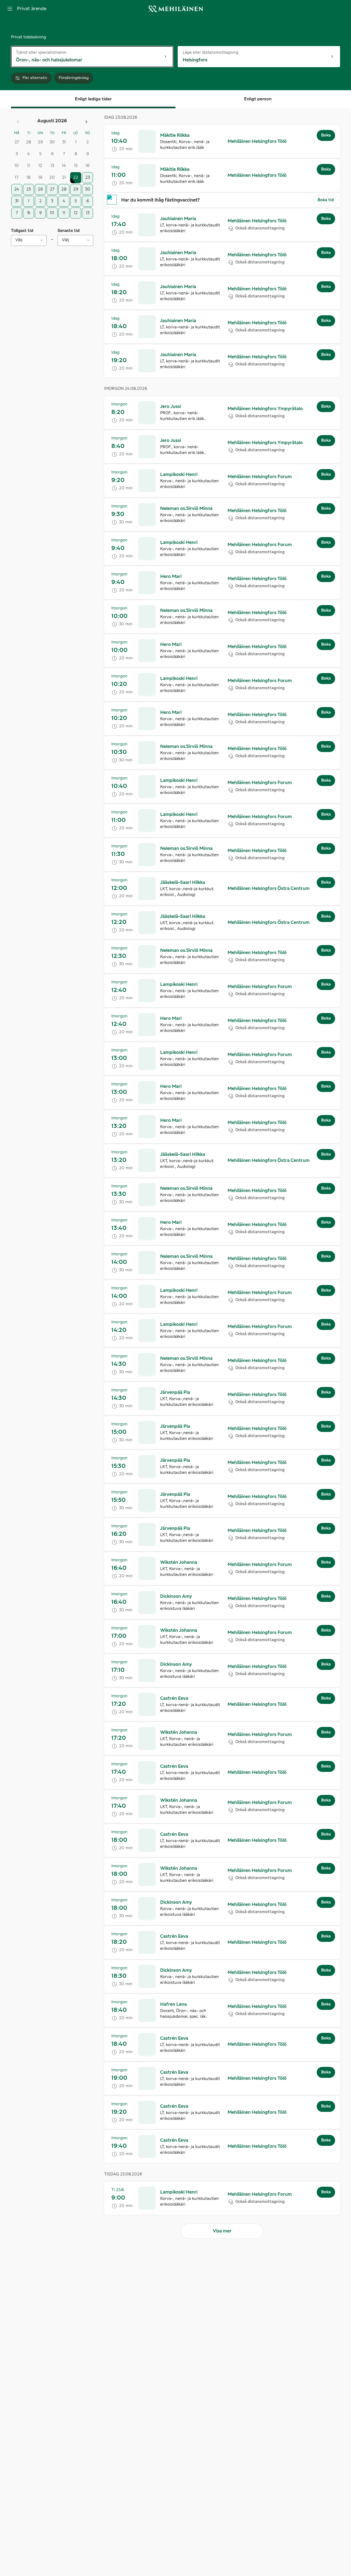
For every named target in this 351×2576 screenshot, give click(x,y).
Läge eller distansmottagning (210, 52)
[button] (222, 141)
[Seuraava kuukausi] (86, 122)
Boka (326, 135)
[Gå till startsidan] (175, 9)
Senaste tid (69, 231)
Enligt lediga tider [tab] (93, 99)
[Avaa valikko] (10, 9)
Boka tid (326, 200)
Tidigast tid (22, 231)
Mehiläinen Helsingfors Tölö (257, 141)
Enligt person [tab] (258, 99)
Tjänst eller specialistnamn (41, 52)
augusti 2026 (52, 121)
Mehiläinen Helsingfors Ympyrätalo (265, 409)
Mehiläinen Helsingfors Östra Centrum (269, 889)
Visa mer (222, 2231)
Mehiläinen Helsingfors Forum (260, 477)
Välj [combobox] (19, 240)
